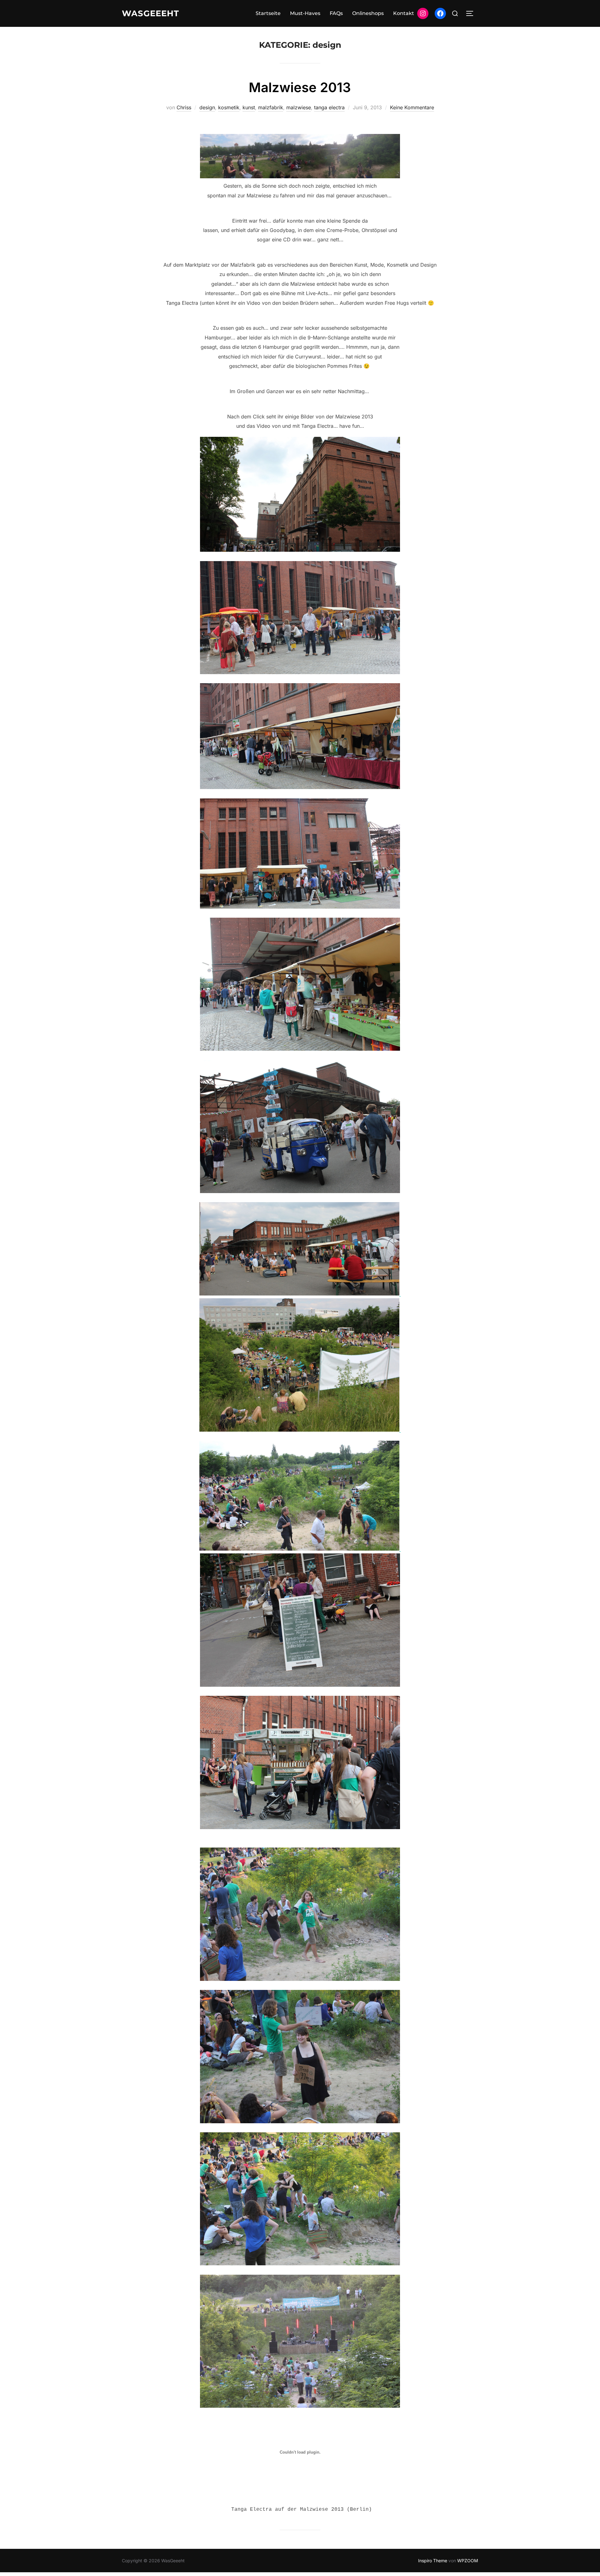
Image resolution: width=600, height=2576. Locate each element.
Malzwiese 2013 (300, 87)
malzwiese (299, 107)
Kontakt (404, 13)
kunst (249, 107)
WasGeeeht (150, 13)
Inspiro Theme (433, 2561)
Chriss (184, 107)
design (207, 107)
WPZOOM (468, 2561)
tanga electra (329, 107)
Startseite (268, 13)
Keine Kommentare (412, 107)
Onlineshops (368, 13)
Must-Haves (305, 13)
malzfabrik (271, 107)
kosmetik (229, 107)
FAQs (336, 13)
